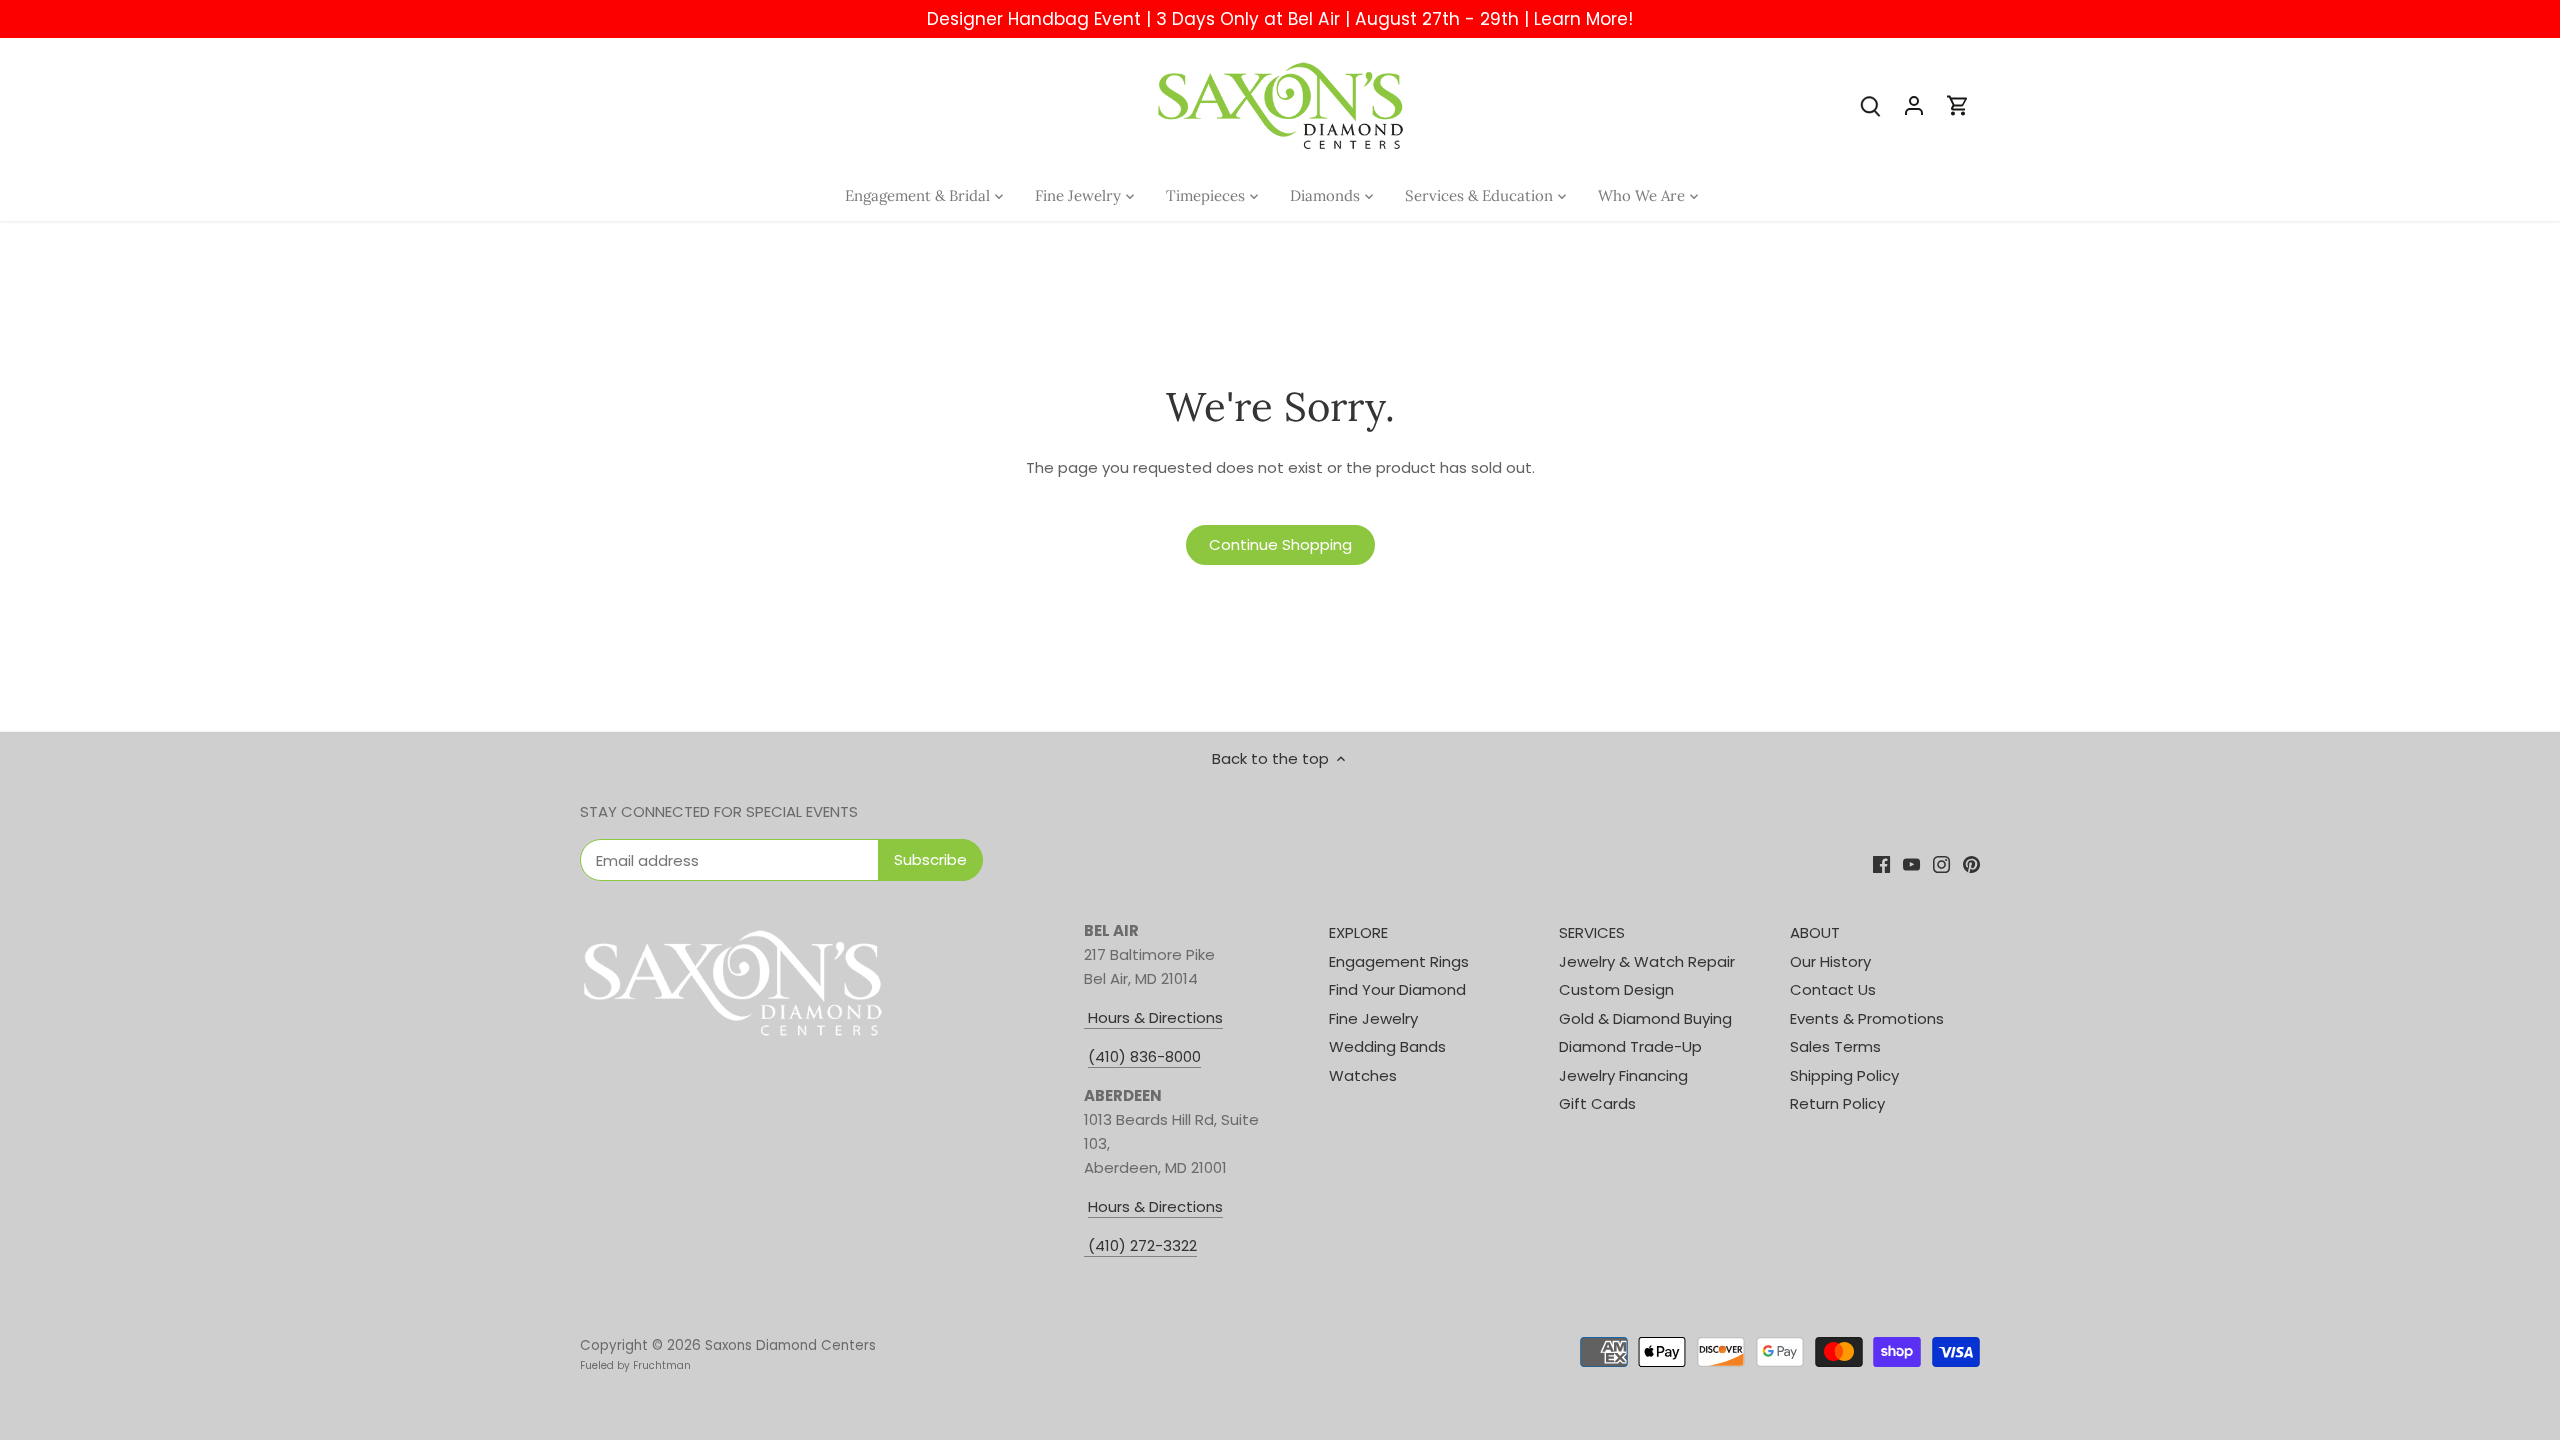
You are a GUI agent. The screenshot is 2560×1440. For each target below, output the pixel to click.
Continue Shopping (1280, 544)
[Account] (1914, 104)
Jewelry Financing (1623, 1075)
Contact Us (1833, 989)
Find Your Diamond (1397, 989)
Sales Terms (1835, 1046)
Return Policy (1837, 1103)
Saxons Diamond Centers (790, 1345)
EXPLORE (1358, 932)
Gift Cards (1597, 1103)
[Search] (1870, 104)
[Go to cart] (1958, 104)
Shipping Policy (1844, 1075)
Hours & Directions (1153, 1017)
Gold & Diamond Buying (1645, 1018)
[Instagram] (1941, 863)
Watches (1363, 1075)
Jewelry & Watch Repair (1647, 961)
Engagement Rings (1399, 961)
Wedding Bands (1387, 1046)
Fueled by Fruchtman (635, 1365)
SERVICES (1592, 932)
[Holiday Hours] (1086, 1246)
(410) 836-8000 (1144, 1056)
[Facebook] (1881, 863)
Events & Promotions (1867, 1018)
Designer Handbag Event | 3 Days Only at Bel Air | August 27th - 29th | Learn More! (1280, 19)
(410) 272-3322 (1142, 1245)
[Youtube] (1911, 863)
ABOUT (1815, 932)
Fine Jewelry (1373, 1018)
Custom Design (1616, 989)
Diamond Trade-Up (1630, 1046)
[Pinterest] (1971, 863)
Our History (1830, 961)
